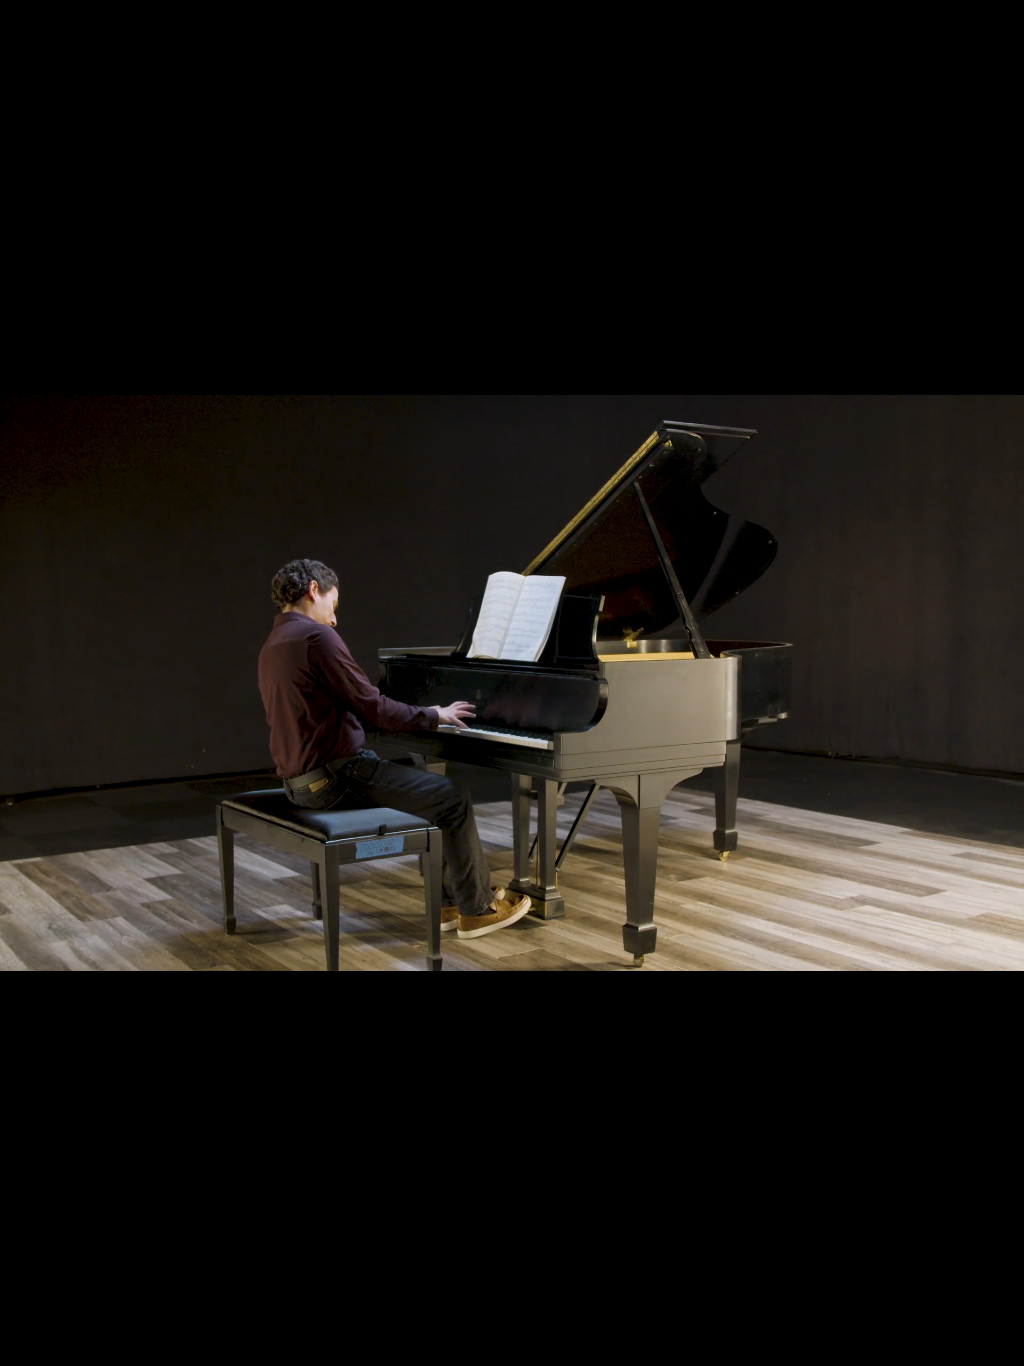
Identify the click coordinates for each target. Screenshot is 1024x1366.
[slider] (487, 1344)
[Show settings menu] (946, 1344)
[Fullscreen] (998, 1344)
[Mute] (894, 1344)
